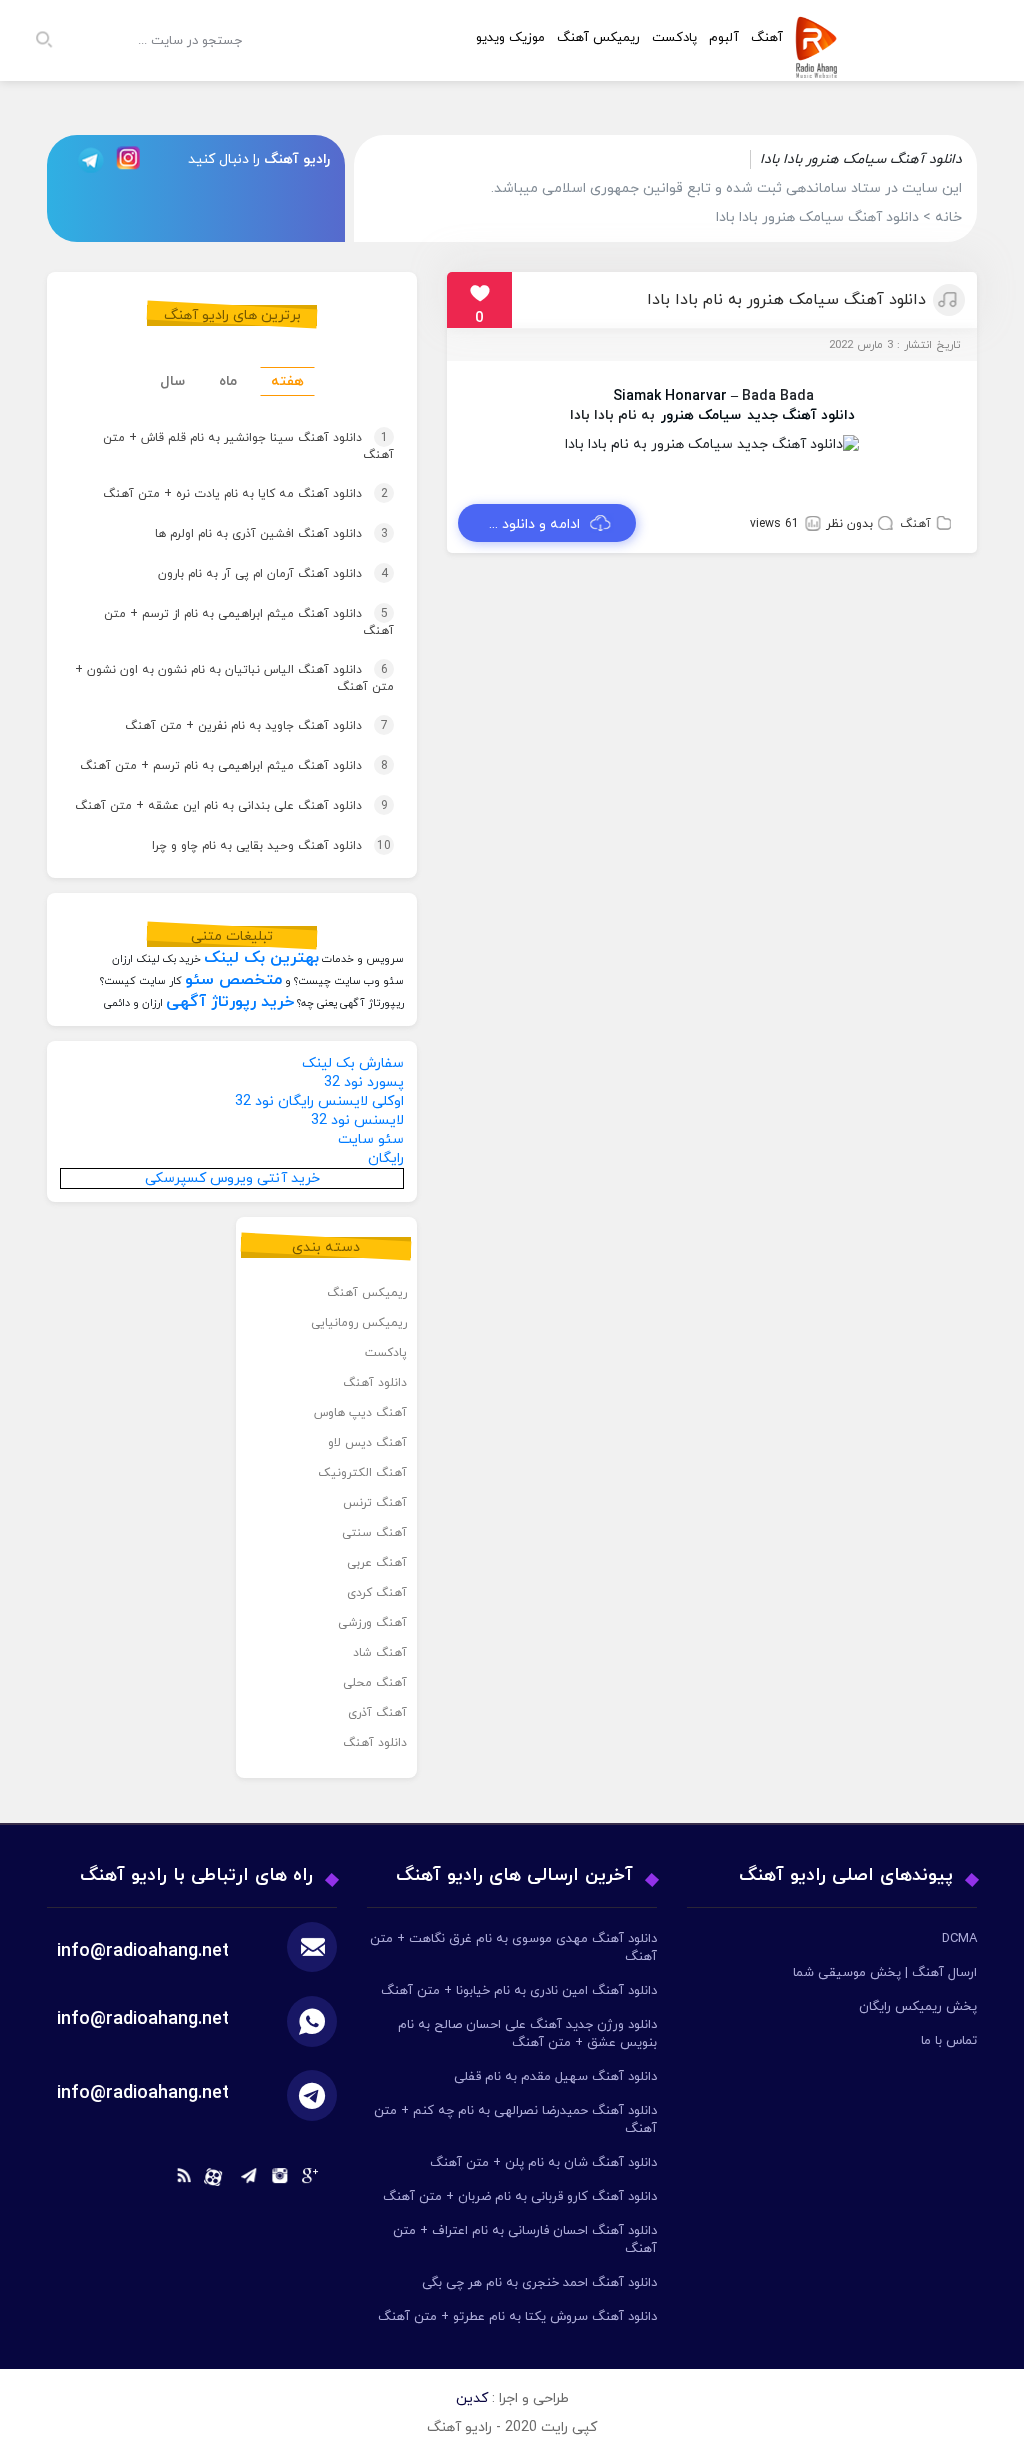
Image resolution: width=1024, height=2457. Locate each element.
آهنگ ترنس (375, 1503)
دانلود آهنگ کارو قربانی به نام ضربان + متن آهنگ (520, 2197)
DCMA (959, 1939)
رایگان (386, 1158)
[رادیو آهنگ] (821, 65)
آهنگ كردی (377, 1593)
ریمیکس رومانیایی (359, 1323)
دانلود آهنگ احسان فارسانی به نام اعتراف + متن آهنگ (525, 2240)
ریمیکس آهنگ (598, 38)
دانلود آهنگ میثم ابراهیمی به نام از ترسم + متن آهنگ (249, 624)
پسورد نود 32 (364, 1082)
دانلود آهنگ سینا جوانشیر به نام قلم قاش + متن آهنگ (248, 448)
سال (172, 381)
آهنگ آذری (377, 1713)
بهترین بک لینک (261, 958)
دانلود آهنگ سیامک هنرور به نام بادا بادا (786, 300)
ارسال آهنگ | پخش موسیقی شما (885, 1973)
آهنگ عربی (377, 1563)
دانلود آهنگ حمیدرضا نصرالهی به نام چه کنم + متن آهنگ (515, 2120)
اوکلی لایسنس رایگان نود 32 (319, 1101)
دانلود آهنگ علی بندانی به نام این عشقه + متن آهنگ (224, 811)
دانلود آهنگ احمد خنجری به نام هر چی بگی (539, 2283)
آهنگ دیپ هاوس (360, 1413)
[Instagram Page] (131, 159)
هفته (287, 381)
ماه (228, 381)
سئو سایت (371, 1139)
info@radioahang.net (143, 2019)
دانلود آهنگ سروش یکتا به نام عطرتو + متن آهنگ (517, 2317)
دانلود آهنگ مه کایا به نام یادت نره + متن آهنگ (224, 494)
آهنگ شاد (380, 1653)
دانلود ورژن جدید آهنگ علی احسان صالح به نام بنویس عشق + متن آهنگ (527, 2034)
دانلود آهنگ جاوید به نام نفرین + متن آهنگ (227, 726)
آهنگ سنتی (374, 1533)
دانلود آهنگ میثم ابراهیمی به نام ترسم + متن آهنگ (224, 771)
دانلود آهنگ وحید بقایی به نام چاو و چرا (242, 846)
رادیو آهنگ (297, 159)
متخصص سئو (233, 980)
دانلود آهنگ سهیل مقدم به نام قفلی (555, 2077)
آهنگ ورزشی (372, 1623)
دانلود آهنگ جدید (801, 415)
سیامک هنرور (701, 415)
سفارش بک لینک (353, 1063)
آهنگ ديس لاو (367, 1443)
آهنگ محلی (375, 1683)
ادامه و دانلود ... (534, 524)
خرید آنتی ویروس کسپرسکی (232, 1178)
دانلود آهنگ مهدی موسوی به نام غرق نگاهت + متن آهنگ (513, 1948)
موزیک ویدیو (510, 38)
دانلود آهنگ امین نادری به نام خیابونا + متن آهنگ (519, 1991)
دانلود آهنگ (375, 1383)
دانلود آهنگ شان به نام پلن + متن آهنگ (543, 2163)
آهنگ (915, 524)
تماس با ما (949, 2041)
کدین (472, 2398)
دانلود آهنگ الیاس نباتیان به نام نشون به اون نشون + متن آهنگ (234, 680)
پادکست (674, 38)
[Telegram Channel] (85, 159)
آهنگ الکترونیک (362, 1473)
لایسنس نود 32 (357, 1120)
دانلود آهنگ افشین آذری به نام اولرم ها (242, 534)
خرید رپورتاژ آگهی (230, 1002)
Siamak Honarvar (670, 396)
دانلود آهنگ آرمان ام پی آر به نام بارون (244, 574)
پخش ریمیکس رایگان (918, 2007)
